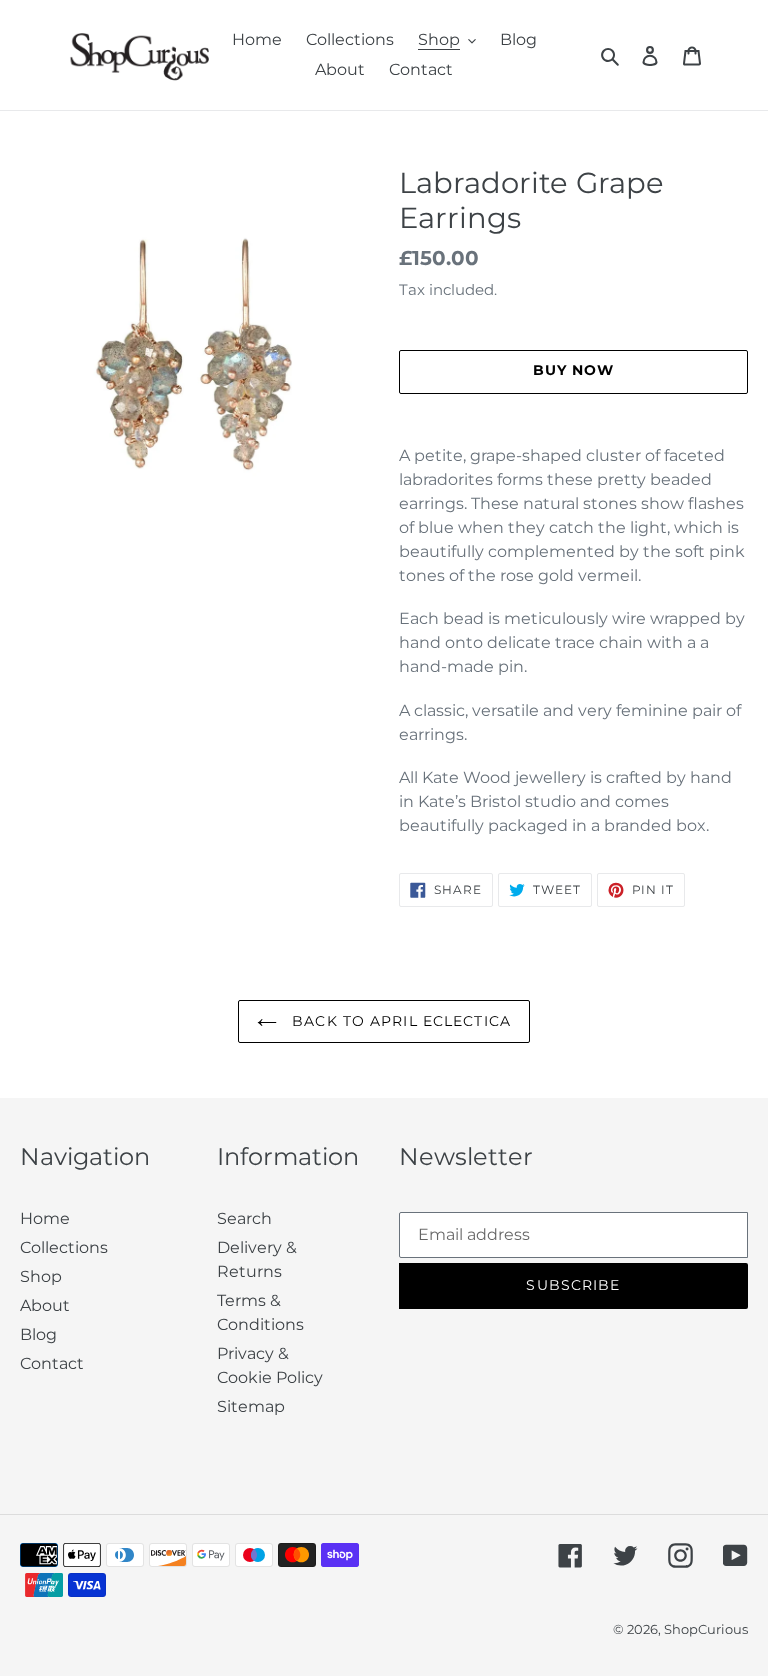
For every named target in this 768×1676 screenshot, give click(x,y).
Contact (52, 1363)
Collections (64, 1247)
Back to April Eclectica (399, 1021)
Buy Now (384, 1643)
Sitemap (251, 1406)
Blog (38, 1334)
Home (45, 1218)
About (45, 1305)
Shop (41, 1276)
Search (244, 1218)
